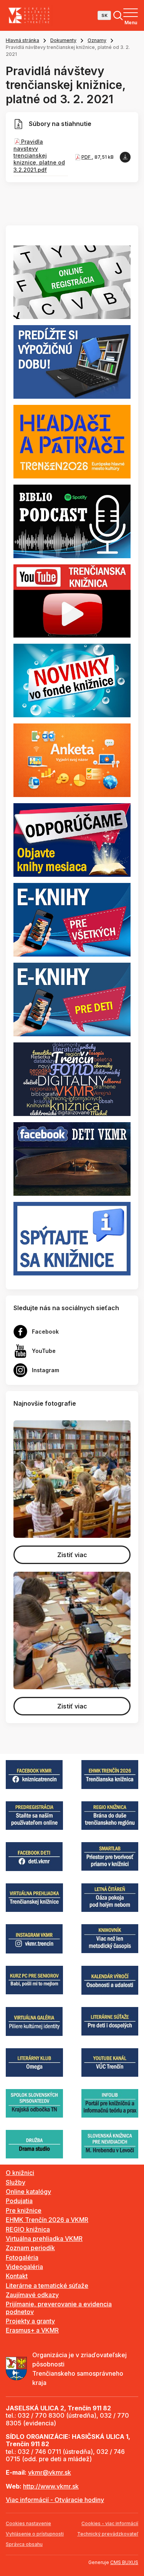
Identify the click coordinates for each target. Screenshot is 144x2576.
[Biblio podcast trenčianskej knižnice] (72, 520)
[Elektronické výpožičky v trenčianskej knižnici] (72, 919)
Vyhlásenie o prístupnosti (35, 2534)
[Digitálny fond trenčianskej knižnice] (72, 1079)
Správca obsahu (24, 2544)
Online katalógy (28, 2192)
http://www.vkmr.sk (51, 2486)
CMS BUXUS (124, 2562)
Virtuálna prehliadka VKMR (44, 2239)
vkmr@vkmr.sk (50, 2472)
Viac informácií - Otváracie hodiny (55, 2500)
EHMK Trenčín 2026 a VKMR (47, 2220)
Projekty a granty (30, 2321)
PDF (87, 157)
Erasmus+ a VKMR (32, 2330)
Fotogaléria (22, 2257)
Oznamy (97, 40)
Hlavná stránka (22, 40)
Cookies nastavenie (28, 2523)
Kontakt (17, 2276)
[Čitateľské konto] (72, 361)
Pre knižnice (24, 2210)
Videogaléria (24, 2267)
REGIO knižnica (28, 2229)
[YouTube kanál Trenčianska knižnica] (72, 600)
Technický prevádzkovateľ (108, 2534)
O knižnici (20, 2173)
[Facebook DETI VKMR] (72, 1158)
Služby (16, 2182)
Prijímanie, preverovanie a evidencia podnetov (59, 2308)
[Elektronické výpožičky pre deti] (72, 999)
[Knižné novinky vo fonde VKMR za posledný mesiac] (72, 680)
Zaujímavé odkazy (32, 2295)
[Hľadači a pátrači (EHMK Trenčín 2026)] (72, 441)
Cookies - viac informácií (110, 2523)
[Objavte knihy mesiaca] (72, 839)
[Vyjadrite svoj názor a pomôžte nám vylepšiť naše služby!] (72, 760)
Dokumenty (63, 40)
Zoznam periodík (30, 2248)
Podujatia (19, 2201)
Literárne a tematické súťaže (47, 2286)
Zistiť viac (72, 1555)
